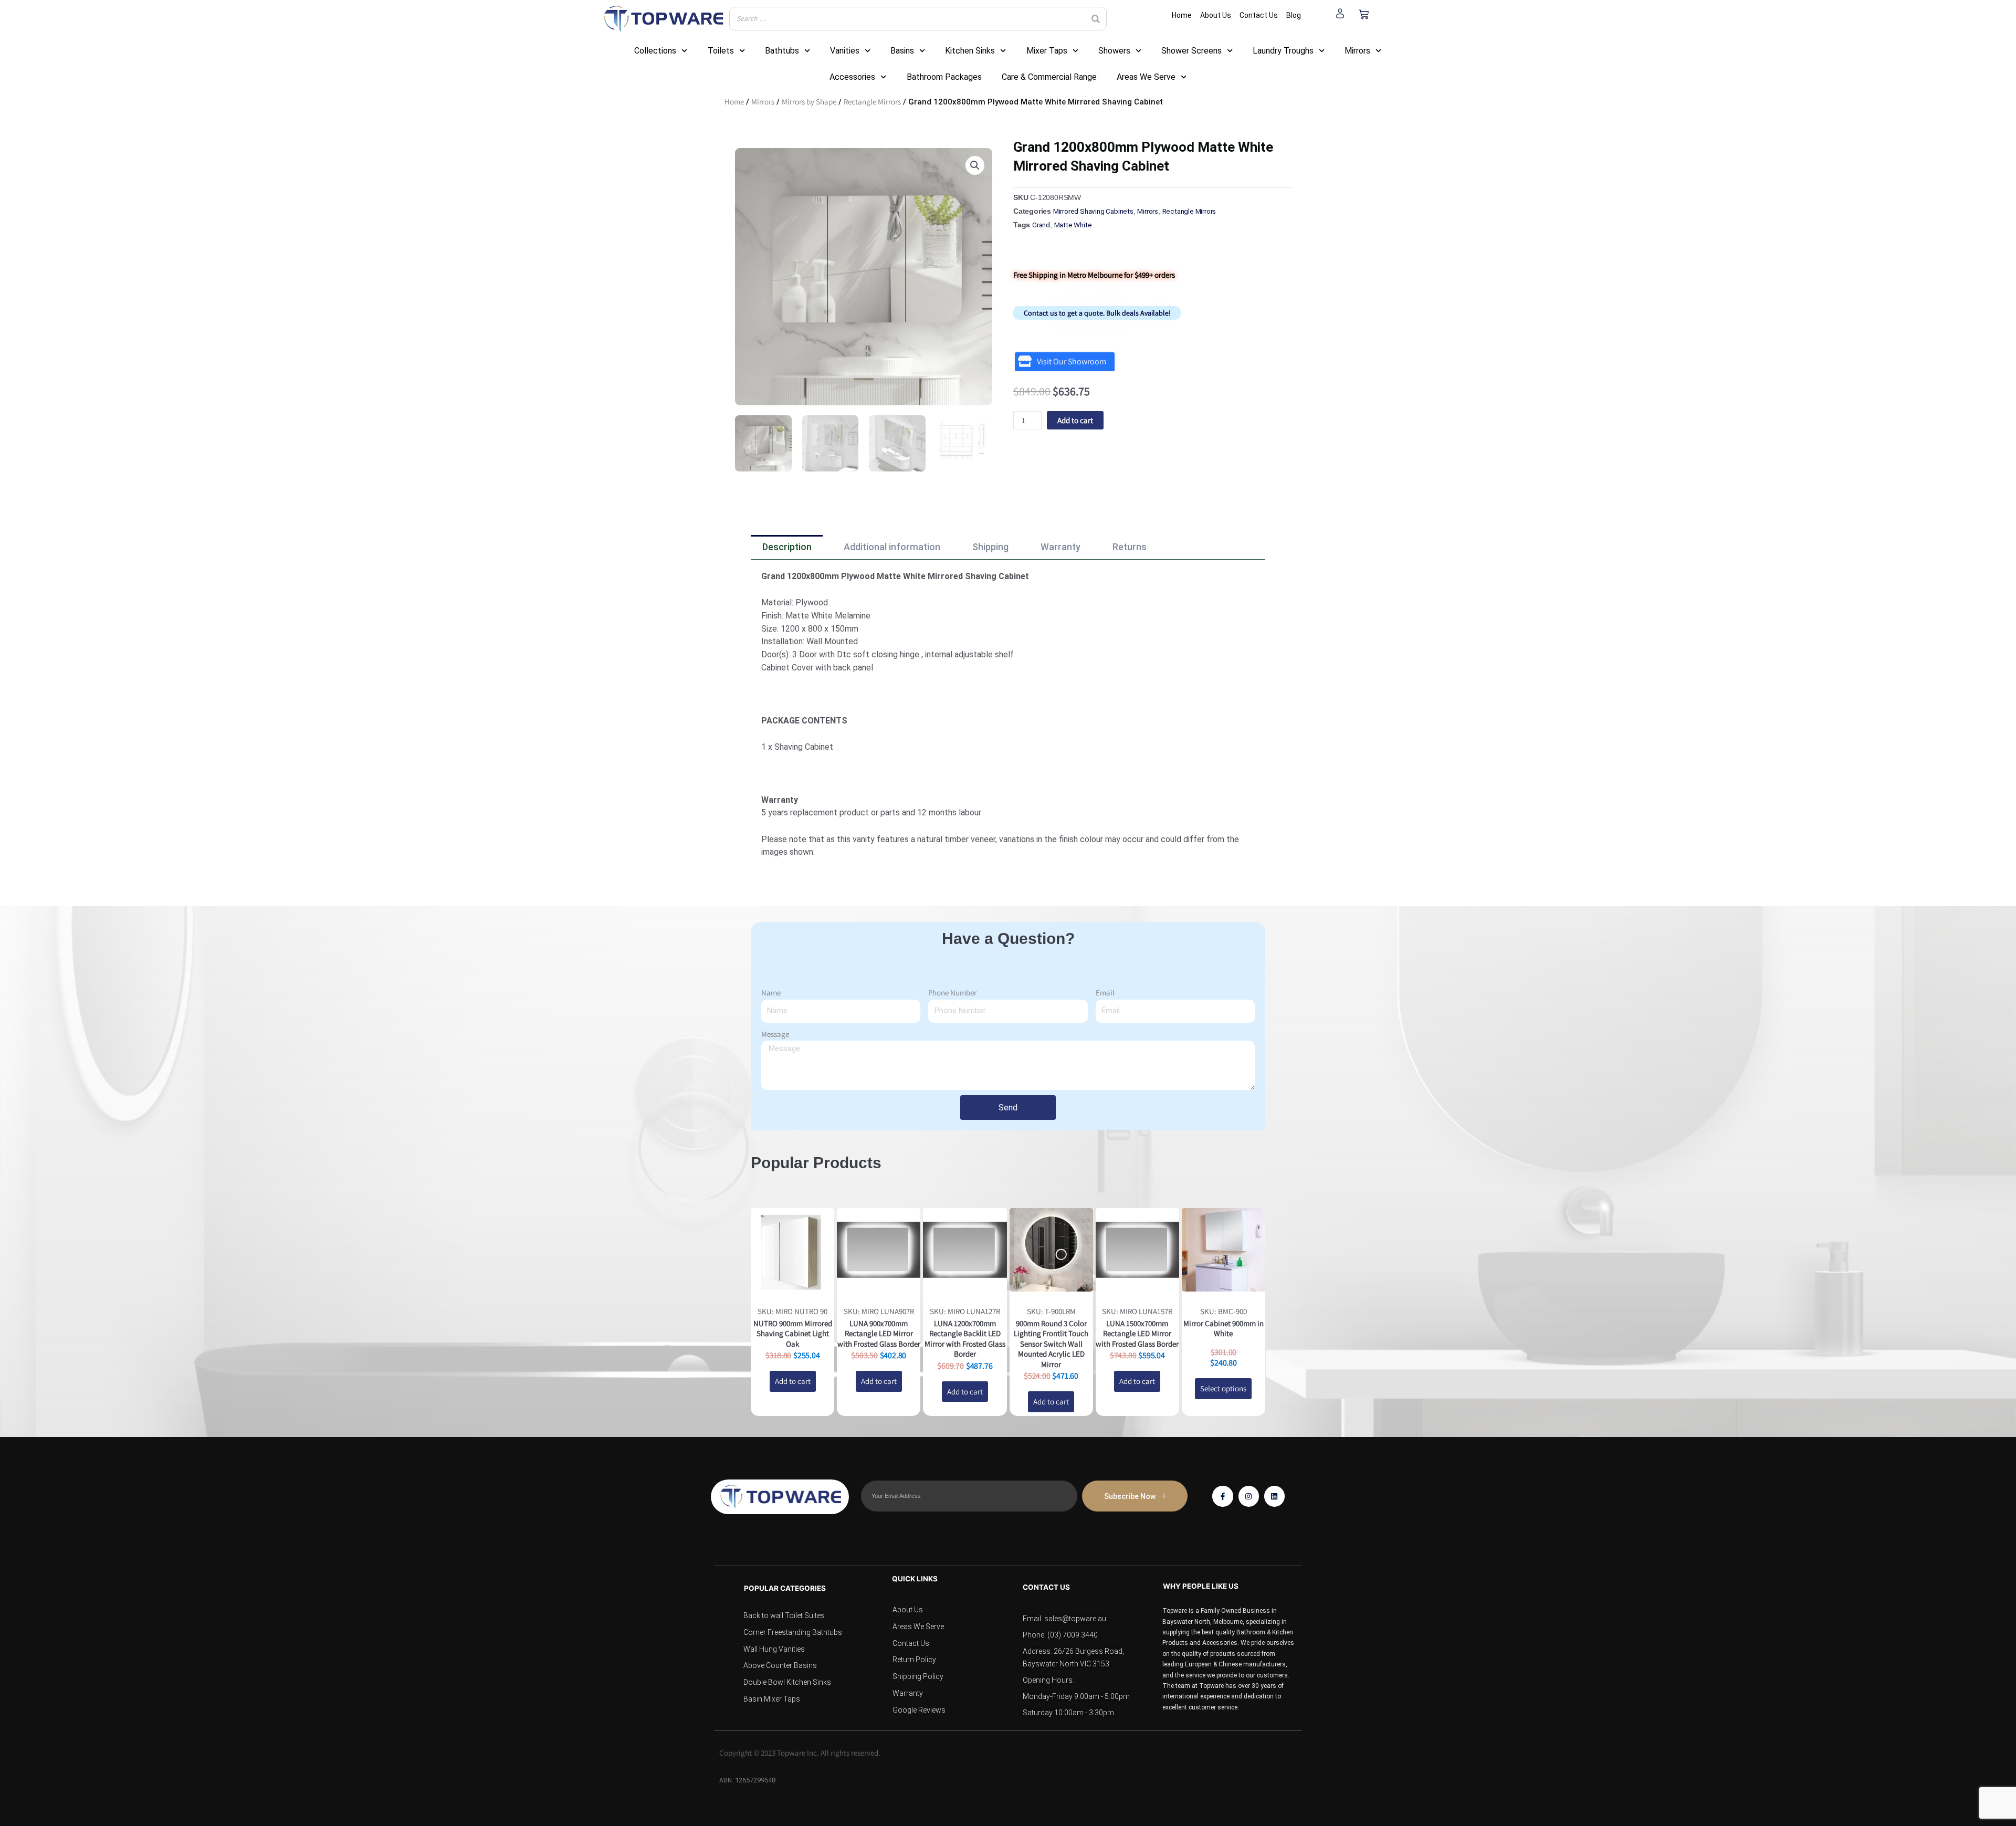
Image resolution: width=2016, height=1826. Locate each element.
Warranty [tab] (1060, 547)
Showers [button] (1114, 51)
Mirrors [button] (1357, 51)
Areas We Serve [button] (1146, 77)
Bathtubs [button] (782, 51)
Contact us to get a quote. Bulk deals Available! (1097, 313)
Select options (1223, 1388)
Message (775, 1034)
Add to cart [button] (793, 1381)
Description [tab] (787, 547)
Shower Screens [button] (1191, 51)
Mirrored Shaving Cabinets (1093, 211)
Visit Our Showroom (1072, 361)
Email (1105, 993)
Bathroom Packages (944, 77)
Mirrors (763, 102)
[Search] (1096, 19)
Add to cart (1075, 420)
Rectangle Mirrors (872, 102)
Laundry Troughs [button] (1283, 51)
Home (734, 102)
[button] (975, 165)
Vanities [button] (845, 51)
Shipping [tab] (990, 547)
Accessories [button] (852, 77)
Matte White (1073, 225)
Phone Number (952, 993)
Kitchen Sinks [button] (970, 51)
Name (771, 993)
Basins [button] (902, 51)
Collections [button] (655, 51)
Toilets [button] (721, 51)
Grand (1041, 225)
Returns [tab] (1130, 547)
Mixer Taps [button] (1047, 51)
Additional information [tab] (892, 547)
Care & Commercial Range (1049, 77)
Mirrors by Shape (809, 102)
